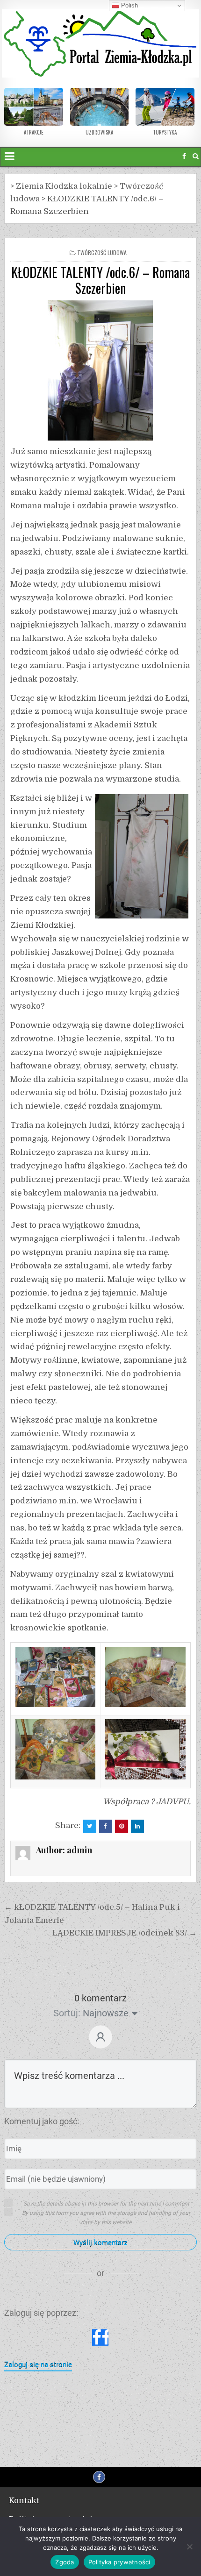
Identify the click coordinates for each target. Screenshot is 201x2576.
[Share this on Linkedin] (137, 1826)
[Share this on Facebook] (106, 1826)
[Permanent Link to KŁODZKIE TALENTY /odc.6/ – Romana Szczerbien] (100, 370)
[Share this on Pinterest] (122, 1826)
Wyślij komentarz (100, 2242)
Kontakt (24, 2501)
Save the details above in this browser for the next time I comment (106, 2204)
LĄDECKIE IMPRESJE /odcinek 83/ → (125, 1933)
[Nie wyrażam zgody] (189, 2547)
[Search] (196, 156)
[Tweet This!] (90, 1826)
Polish (129, 5)
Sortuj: (67, 2013)
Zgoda (65, 2562)
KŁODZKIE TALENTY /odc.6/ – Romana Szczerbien (100, 280)
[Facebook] (184, 156)
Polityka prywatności (119, 2562)
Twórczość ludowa (102, 253)
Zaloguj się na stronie (38, 2364)
